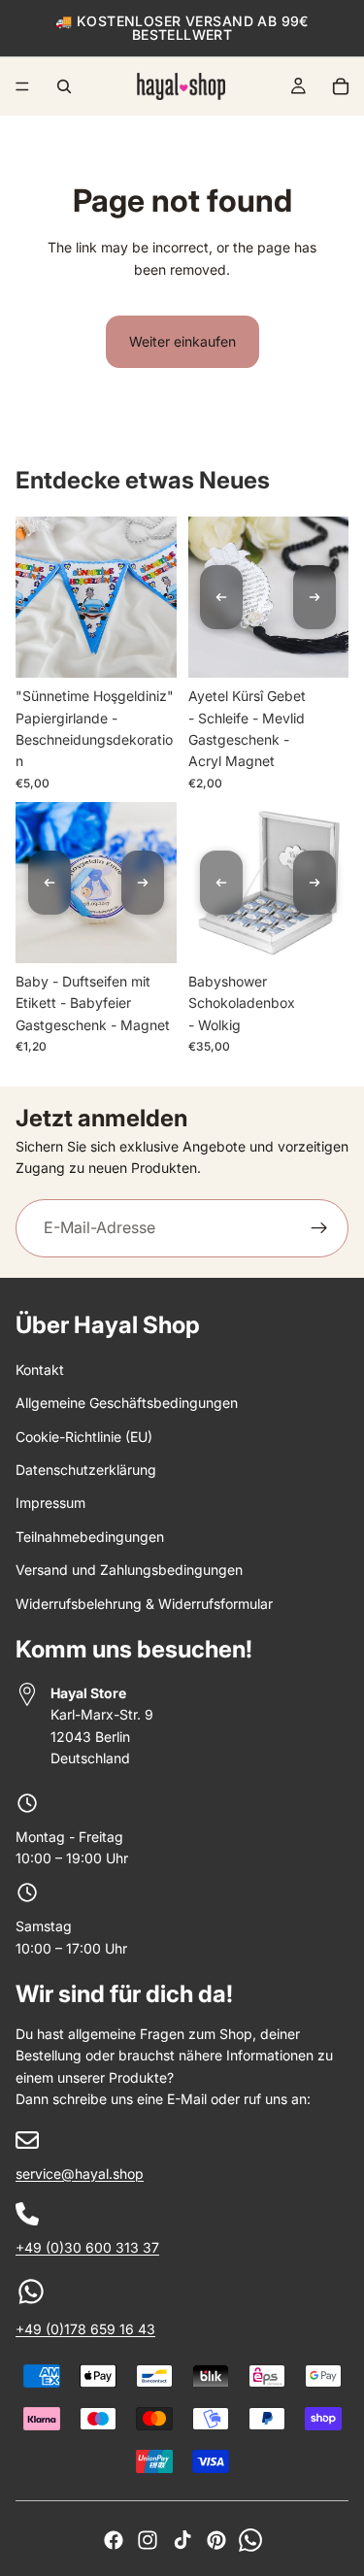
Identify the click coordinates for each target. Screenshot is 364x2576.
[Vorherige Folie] (221, 597)
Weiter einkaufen (182, 341)
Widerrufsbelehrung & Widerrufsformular (144, 1604)
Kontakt (40, 1370)
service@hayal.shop (80, 2174)
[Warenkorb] (341, 86)
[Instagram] (148, 2540)
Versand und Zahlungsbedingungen (129, 1570)
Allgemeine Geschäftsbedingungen (127, 1403)
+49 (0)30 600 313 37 (87, 2247)
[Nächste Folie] (314, 597)
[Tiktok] (182, 2540)
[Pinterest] (216, 2540)
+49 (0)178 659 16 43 (85, 2329)
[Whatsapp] (250, 2540)
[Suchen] (64, 86)
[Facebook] (114, 2540)
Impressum (50, 1503)
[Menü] (22, 86)
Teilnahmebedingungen (90, 1537)
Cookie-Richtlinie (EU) (84, 1437)
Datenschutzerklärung (86, 1470)
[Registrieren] (319, 1228)
